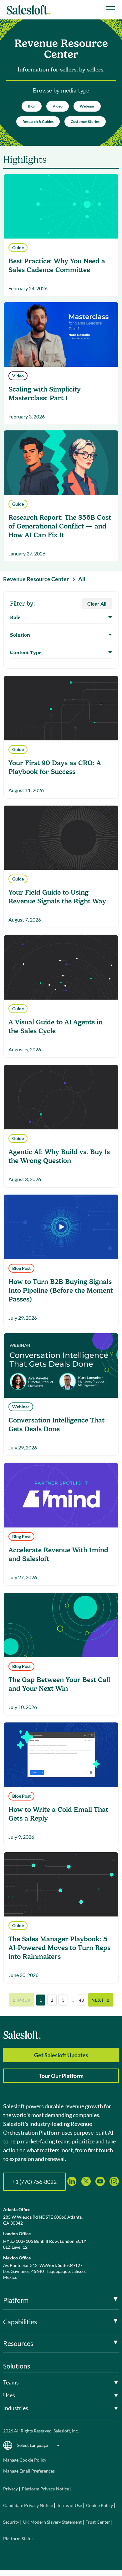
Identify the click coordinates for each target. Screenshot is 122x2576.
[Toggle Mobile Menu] (111, 8)
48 (81, 2000)
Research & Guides (38, 121)
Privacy (11, 2489)
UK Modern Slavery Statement (52, 2522)
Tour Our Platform (61, 2076)
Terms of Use (69, 2505)
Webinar (87, 106)
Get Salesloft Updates (61, 2055)
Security (11, 2522)
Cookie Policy (99, 2505)
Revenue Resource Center (36, 579)
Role (15, 618)
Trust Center (98, 2522)
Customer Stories (85, 121)
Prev (21, 2000)
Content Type (26, 653)
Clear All (97, 604)
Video (58, 106)
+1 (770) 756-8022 (34, 2182)
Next (101, 2000)
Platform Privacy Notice (46, 2489)
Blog (32, 106)
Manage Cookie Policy (25, 2460)
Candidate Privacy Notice (28, 2505)
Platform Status (18, 2539)
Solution (20, 635)
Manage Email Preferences (29, 2471)
